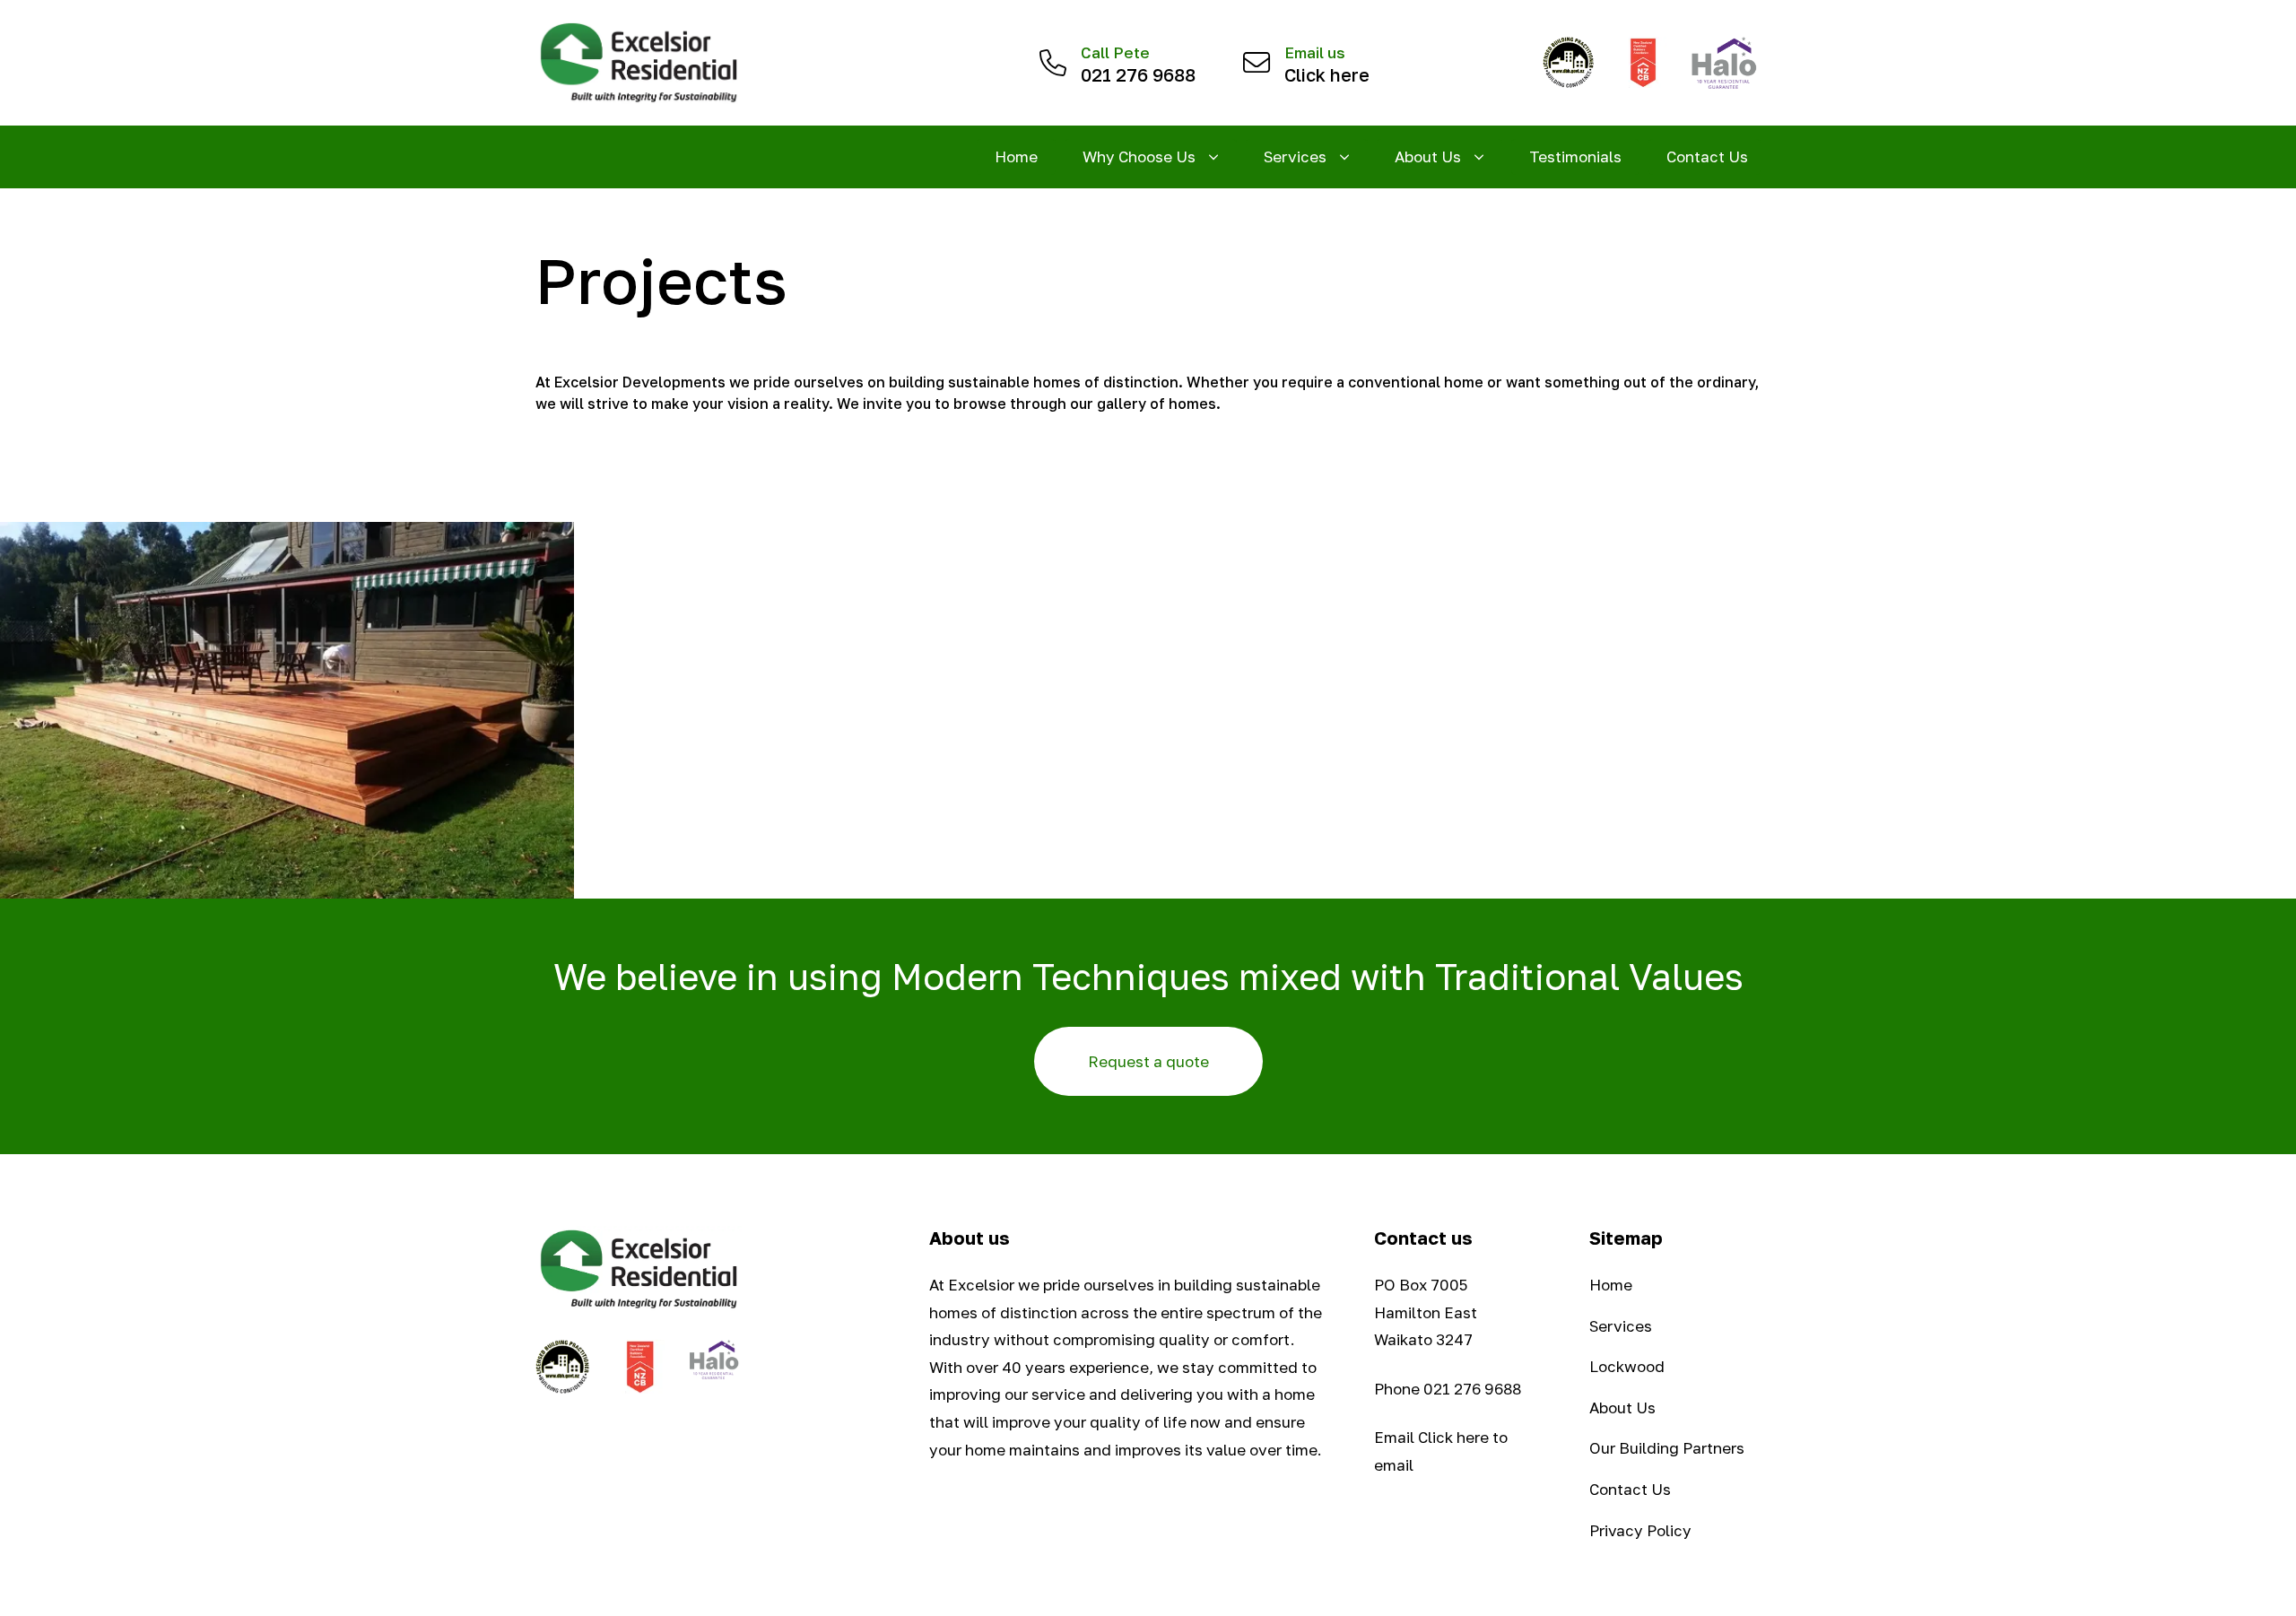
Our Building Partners (1667, 1448)
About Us (1622, 1407)
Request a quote (1148, 1061)
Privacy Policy (1640, 1530)
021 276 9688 (1472, 1389)
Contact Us (1707, 156)
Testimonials (1575, 156)
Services (1621, 1326)
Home (1016, 156)
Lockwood (1627, 1366)
